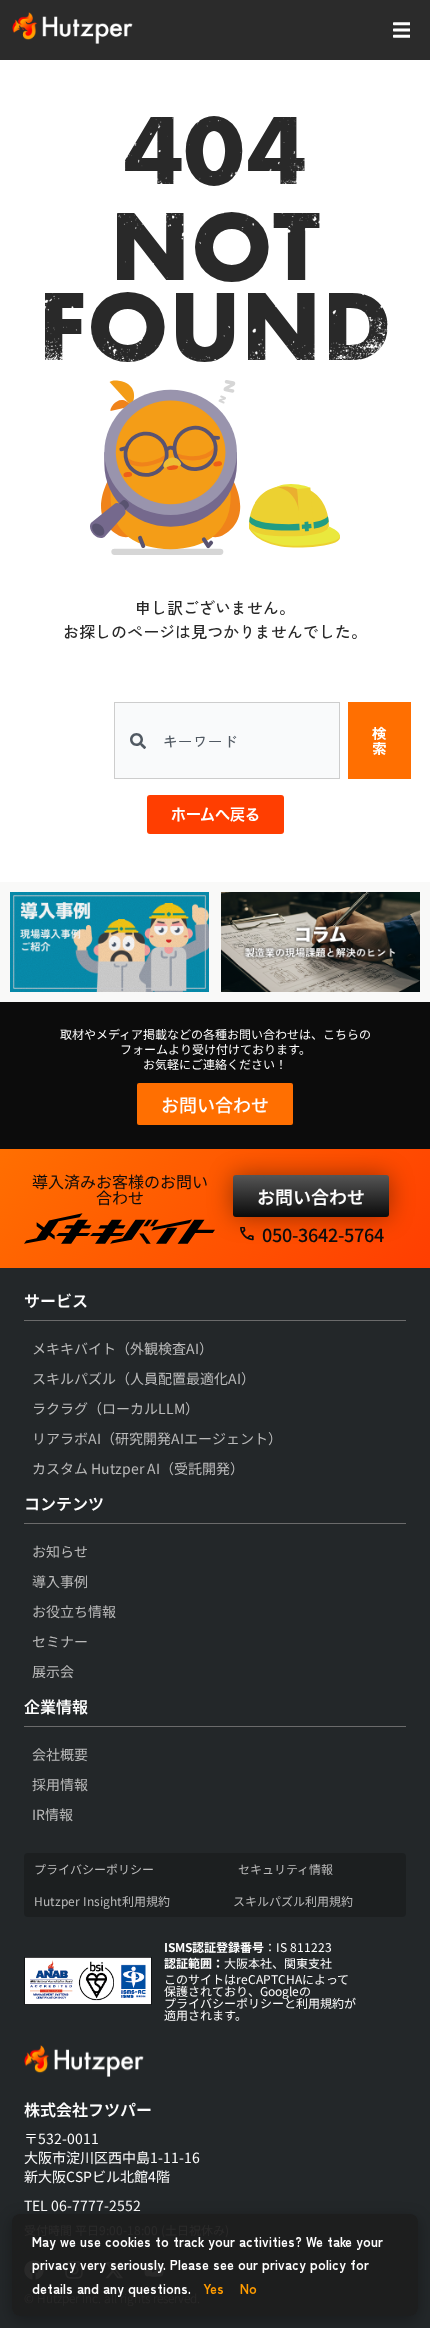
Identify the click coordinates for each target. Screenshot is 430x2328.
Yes (213, 2288)
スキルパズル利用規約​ (293, 1900)
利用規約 (320, 2002)
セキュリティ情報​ (285, 1868)
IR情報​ (52, 1814)
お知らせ (60, 1551)
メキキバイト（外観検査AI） (122, 1348)
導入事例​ (60, 1581)
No (248, 2288)
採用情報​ (60, 1784)
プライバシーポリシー (224, 2002)
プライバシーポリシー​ (94, 1868)
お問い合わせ (215, 1104)
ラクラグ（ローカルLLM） (115, 1408)
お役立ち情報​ (74, 1611)
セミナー (60, 1641)
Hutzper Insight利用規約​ (102, 1900)
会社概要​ (60, 1754)
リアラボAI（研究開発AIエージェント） (157, 1438)
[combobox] (227, 740)
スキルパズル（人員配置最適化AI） (143, 1378)
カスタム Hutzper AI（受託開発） (138, 1468)
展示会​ (53, 1671)
